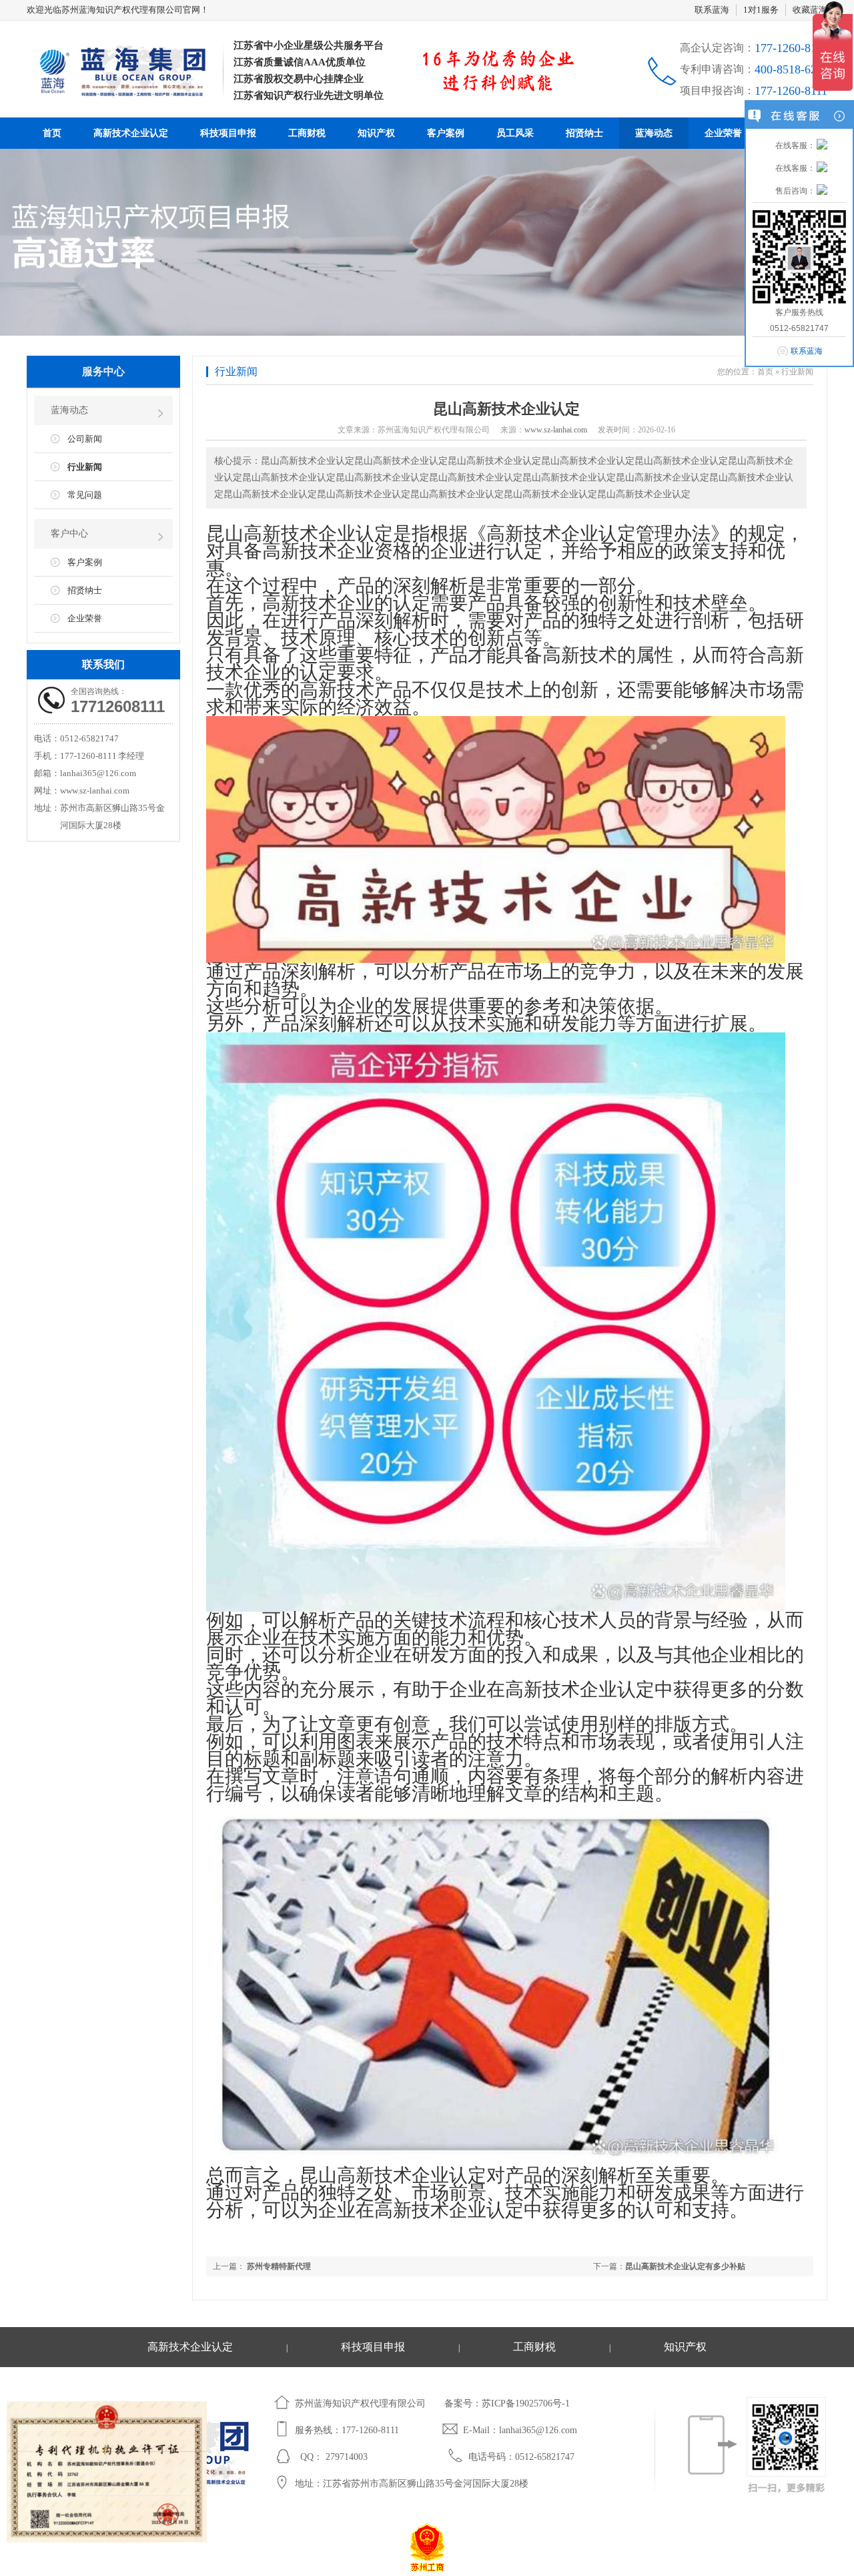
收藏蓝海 (810, 10)
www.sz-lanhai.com (556, 430)
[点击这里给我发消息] (822, 145)
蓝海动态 (654, 133)
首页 (52, 133)
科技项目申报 (228, 133)
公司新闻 (85, 439)
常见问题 (85, 495)
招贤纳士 (584, 133)
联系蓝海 (712, 10)
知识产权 (376, 133)
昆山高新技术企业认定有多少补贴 (685, 2266)
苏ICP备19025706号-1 (526, 2403)
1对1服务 (761, 10)
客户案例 (446, 133)
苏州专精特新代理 (278, 2266)
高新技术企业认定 (131, 133)
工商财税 (307, 133)
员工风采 (515, 133)
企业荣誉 (723, 133)
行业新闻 (85, 467)
